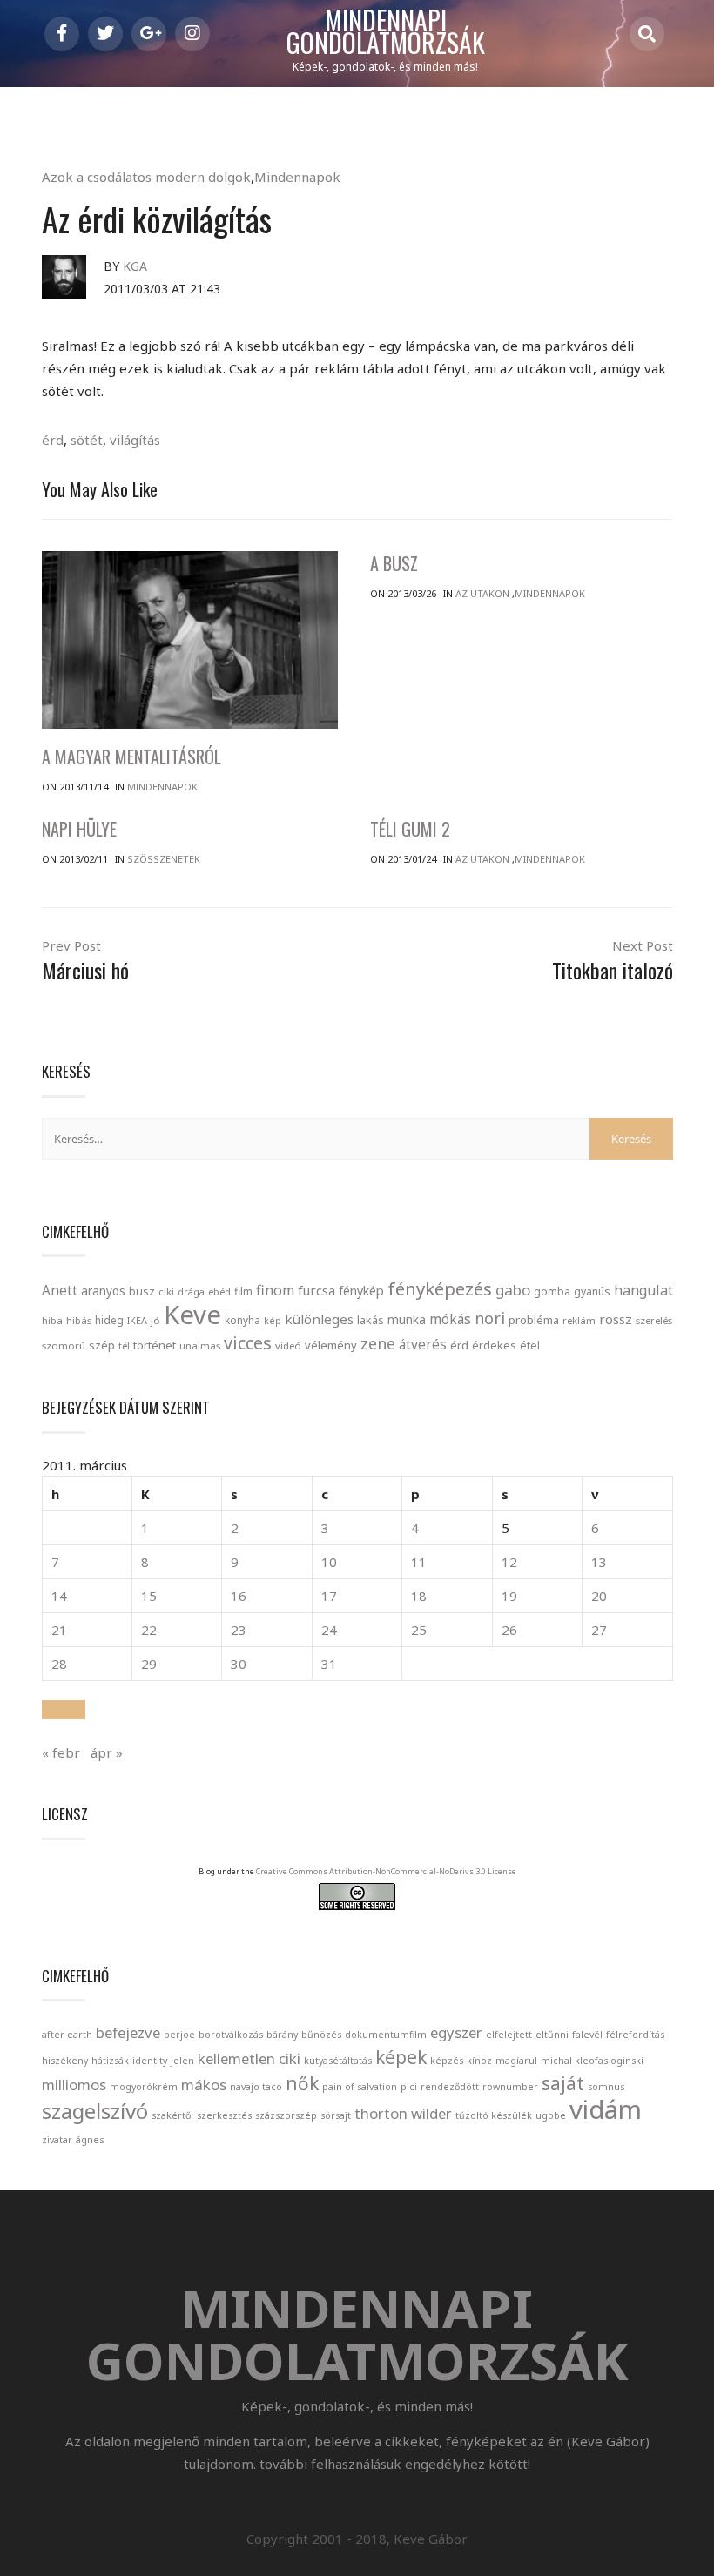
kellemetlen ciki (249, 2058)
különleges (319, 1319)
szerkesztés (224, 2115)
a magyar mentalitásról (131, 757)
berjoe (179, 2035)
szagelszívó (95, 2111)
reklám (579, 1320)
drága (191, 1291)
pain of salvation (360, 2087)
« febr (61, 1752)
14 (59, 1596)
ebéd (219, 1291)
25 (419, 1630)
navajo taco (256, 2087)
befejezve (128, 2032)
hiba (52, 1320)
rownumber (510, 2087)
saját (563, 2083)
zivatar (57, 2140)
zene (378, 1343)
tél (124, 1345)
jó (155, 1320)
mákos (204, 2085)
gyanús (592, 1291)
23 (239, 1630)
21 (59, 1630)
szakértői (172, 2115)
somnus (606, 2087)
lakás (370, 1320)
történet (155, 1345)
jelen (182, 2061)
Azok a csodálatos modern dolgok (146, 177)
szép (102, 1345)
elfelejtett (509, 2035)
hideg (109, 1320)
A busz (394, 563)
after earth (67, 2035)
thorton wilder (403, 2113)
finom (275, 1290)
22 (149, 1630)
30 (239, 1664)
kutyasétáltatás (338, 2061)
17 (329, 1596)
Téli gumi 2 (410, 829)
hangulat (643, 1290)
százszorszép (286, 2115)
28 (59, 1664)
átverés (423, 1344)
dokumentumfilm (386, 2035)
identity (150, 2061)
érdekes (494, 1345)
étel (530, 1345)
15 (149, 1596)
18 (419, 1596)
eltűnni (552, 2035)
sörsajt (336, 2115)
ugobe (551, 2115)
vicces (248, 1343)
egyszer (456, 2032)
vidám (606, 2109)
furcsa (317, 1290)
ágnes (90, 2140)
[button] (64, 1710)
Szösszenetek (164, 859)
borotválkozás (231, 2035)
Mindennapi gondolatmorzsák (386, 32)
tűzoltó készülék (494, 2115)
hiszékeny (65, 2061)
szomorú (64, 1345)
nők (302, 2083)
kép (273, 1321)
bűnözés (321, 2035)
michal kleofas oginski (592, 2061)
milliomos (74, 2085)
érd (53, 440)
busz (142, 1291)
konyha (242, 1320)
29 (149, 1664)
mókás (450, 1319)
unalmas (200, 1345)
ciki (166, 1291)
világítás (135, 440)
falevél (587, 2035)
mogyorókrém (144, 2087)
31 (329, 1664)
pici (409, 2087)
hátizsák (110, 2061)
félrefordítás (635, 2035)
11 (419, 1562)
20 (599, 1596)
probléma (534, 1320)
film (243, 1291)
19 (509, 1596)
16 (239, 1596)
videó (288, 1345)
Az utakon (482, 593)
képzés (447, 2061)
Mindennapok (297, 177)
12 (509, 1562)
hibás (79, 1320)
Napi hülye (79, 829)
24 (329, 1630)
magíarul (516, 2061)
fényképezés (440, 1288)
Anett (60, 1290)
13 (599, 1562)
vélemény (331, 1345)
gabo (513, 1290)
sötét (87, 440)
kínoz (479, 2061)
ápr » (107, 1752)
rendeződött (450, 2087)
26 (509, 1630)
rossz (616, 1319)
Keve (192, 1315)
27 (599, 1630)
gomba (552, 1291)
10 (329, 1562)
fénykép (361, 1291)
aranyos (103, 1291)
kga (135, 266)
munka (407, 1319)
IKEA (137, 1320)
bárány (282, 2035)
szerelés (654, 1320)
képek (401, 2057)
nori (490, 1318)
